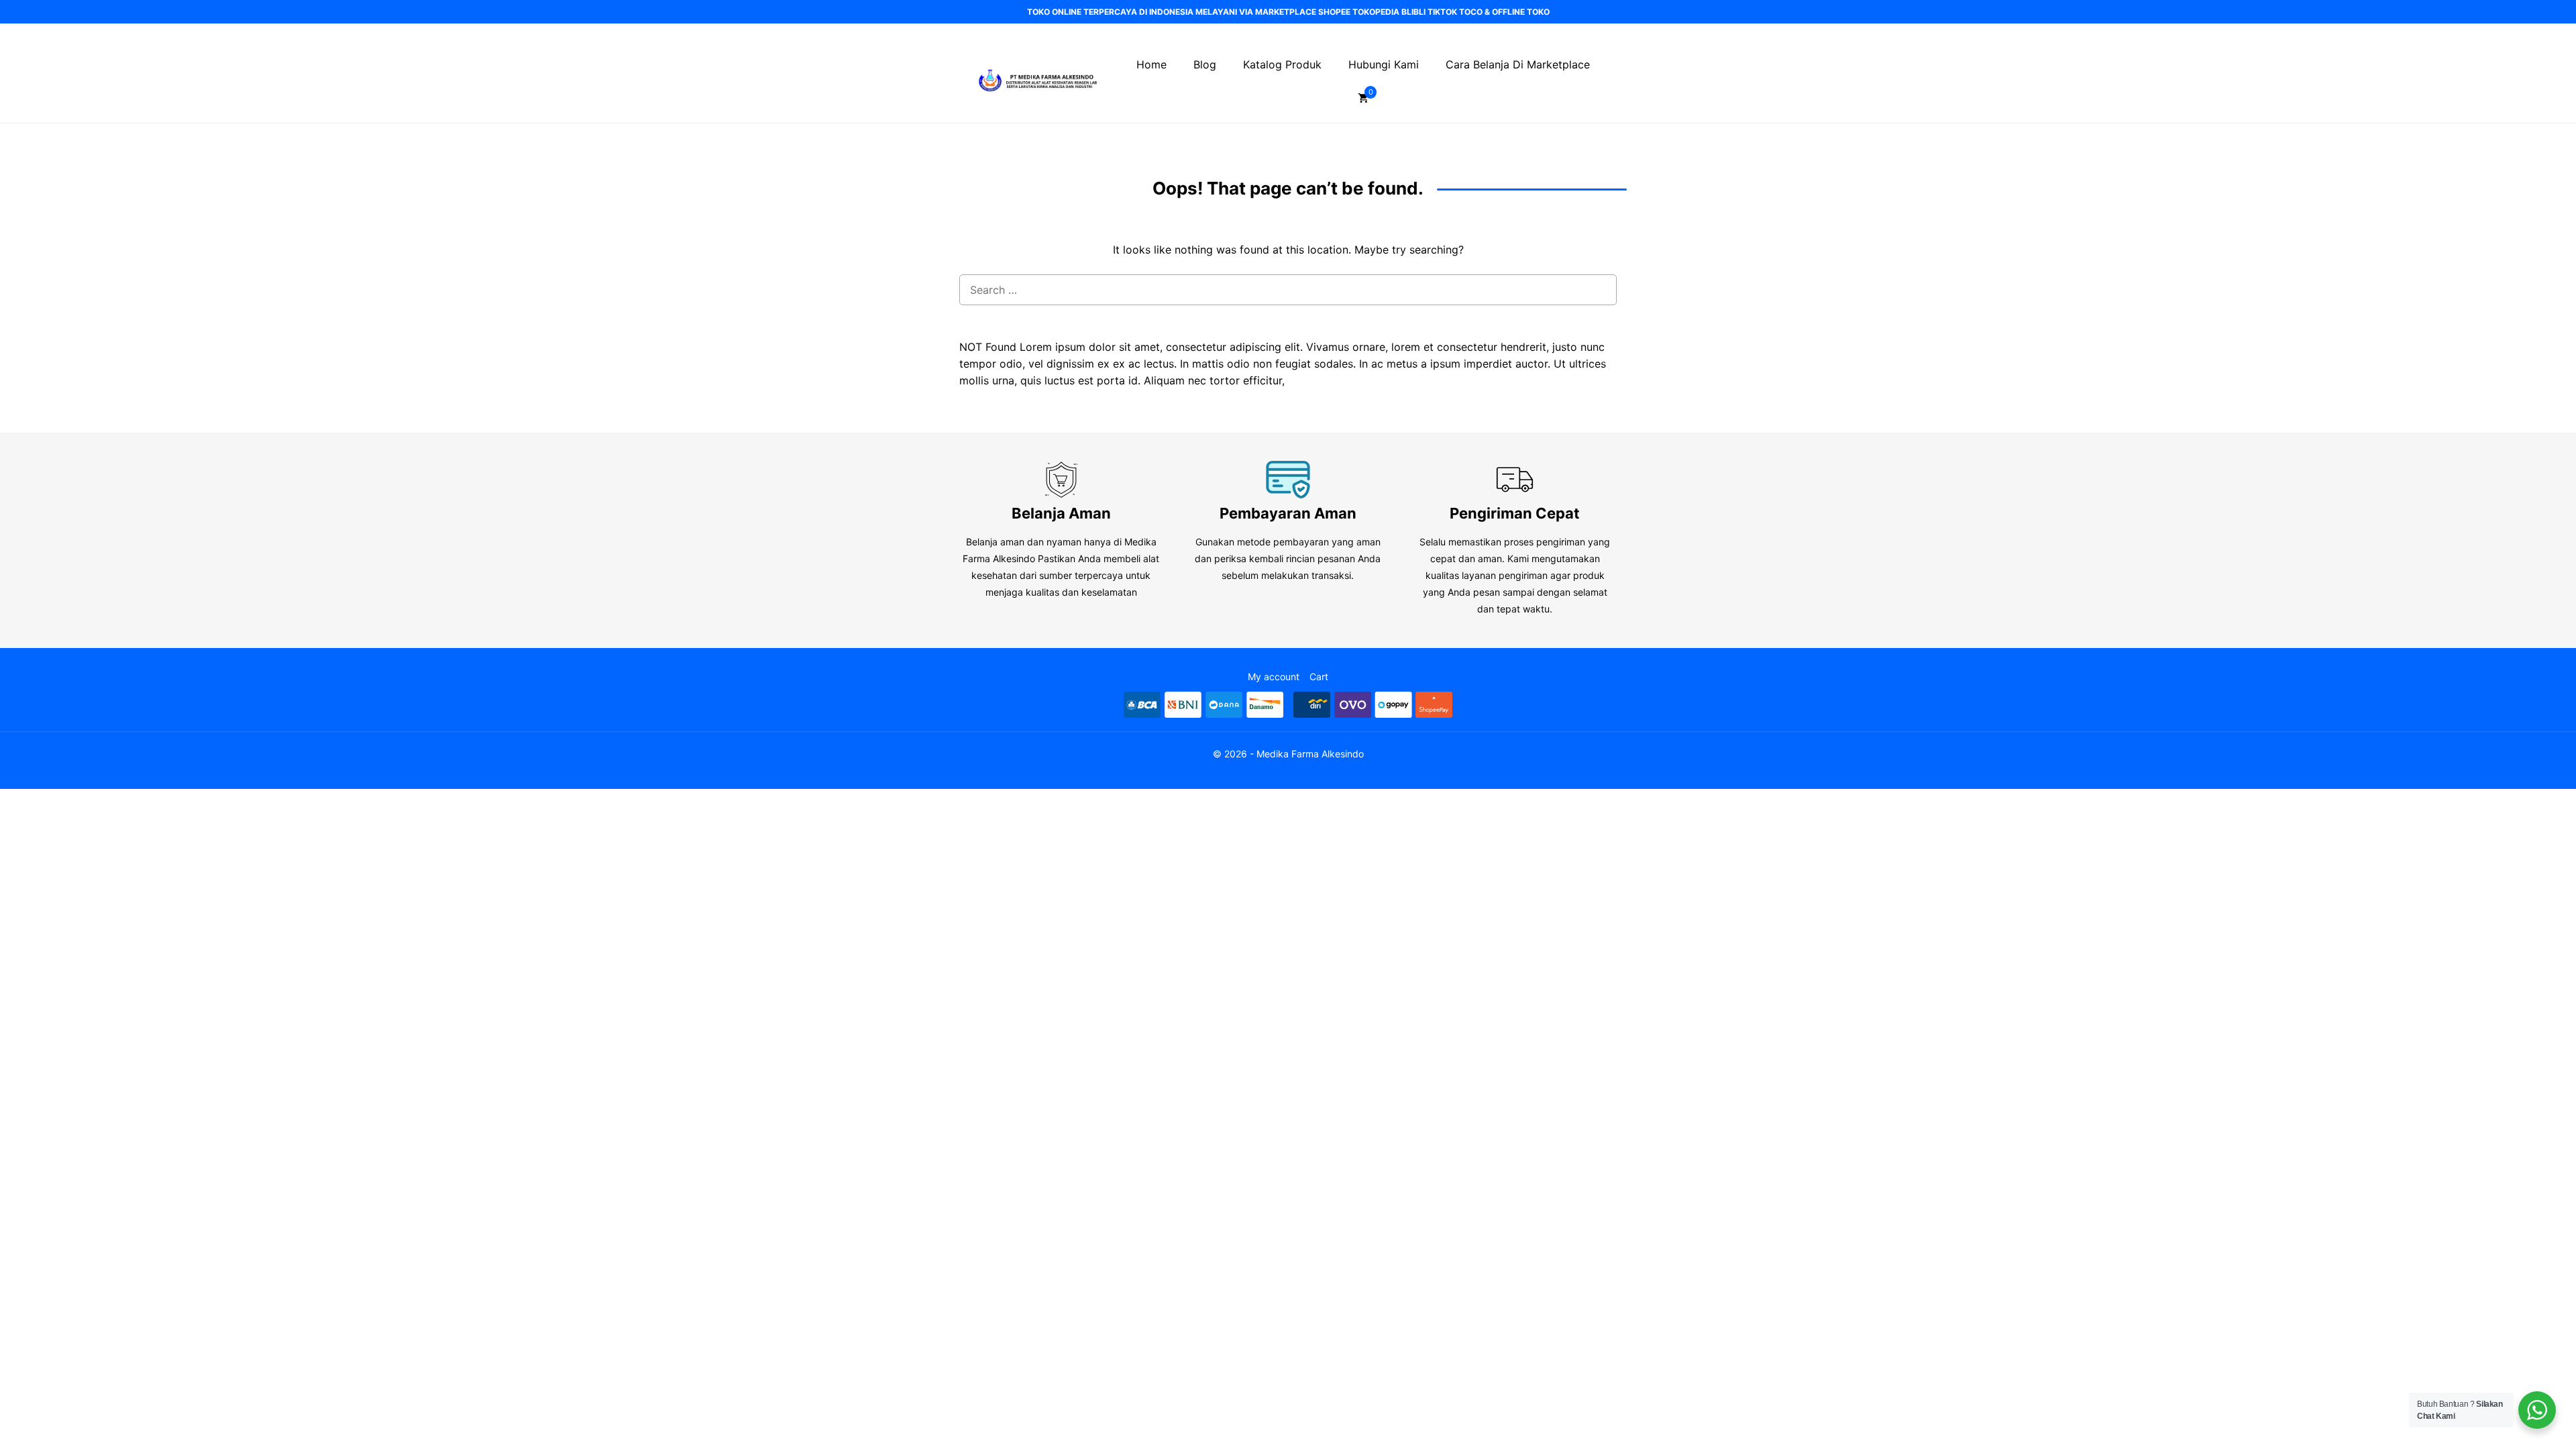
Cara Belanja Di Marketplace (1518, 64)
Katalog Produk (1282, 64)
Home (1151, 64)
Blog (1205, 64)
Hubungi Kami (1384, 64)
